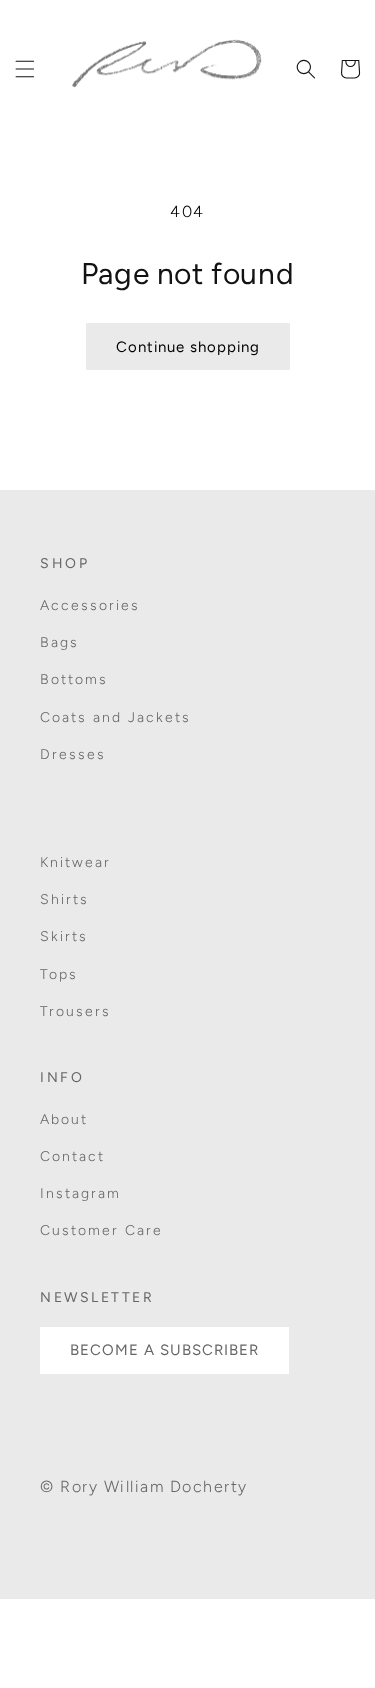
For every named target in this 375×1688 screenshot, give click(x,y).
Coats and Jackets (115, 717)
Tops (59, 974)
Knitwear (75, 862)
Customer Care (101, 1230)
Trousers (75, 1011)
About (64, 1119)
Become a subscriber (164, 1350)
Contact (72, 1156)
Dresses (73, 754)
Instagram (80, 1193)
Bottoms (74, 679)
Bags (59, 642)
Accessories (90, 605)
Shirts (64, 899)
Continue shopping (188, 347)
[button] (25, 69)
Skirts (64, 936)
